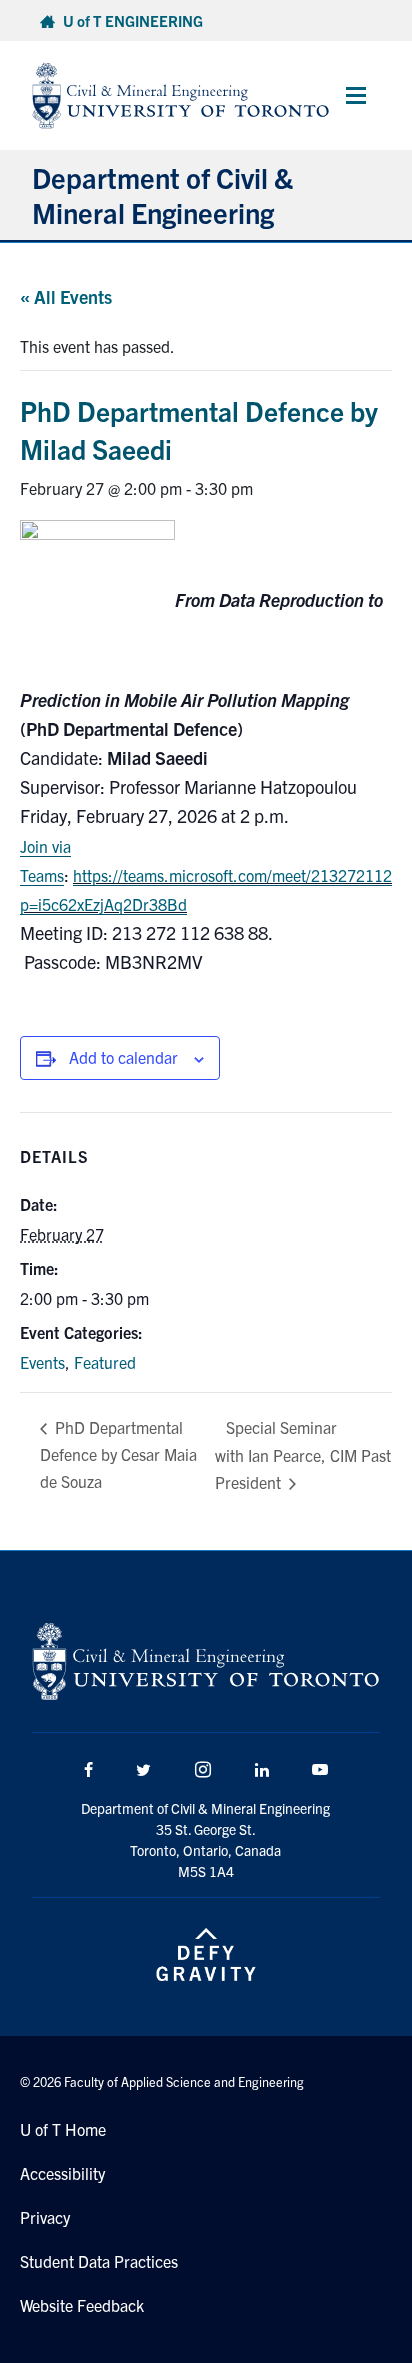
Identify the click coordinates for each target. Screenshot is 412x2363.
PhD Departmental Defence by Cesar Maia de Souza (118, 1453)
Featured (105, 1362)
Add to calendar (123, 1057)
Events (42, 1362)
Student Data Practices (99, 2261)
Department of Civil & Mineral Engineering (162, 194)
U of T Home (63, 2129)
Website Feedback (82, 2305)
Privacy (45, 2217)
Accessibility (62, 2173)
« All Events (66, 296)
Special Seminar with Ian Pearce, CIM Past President (303, 1454)
